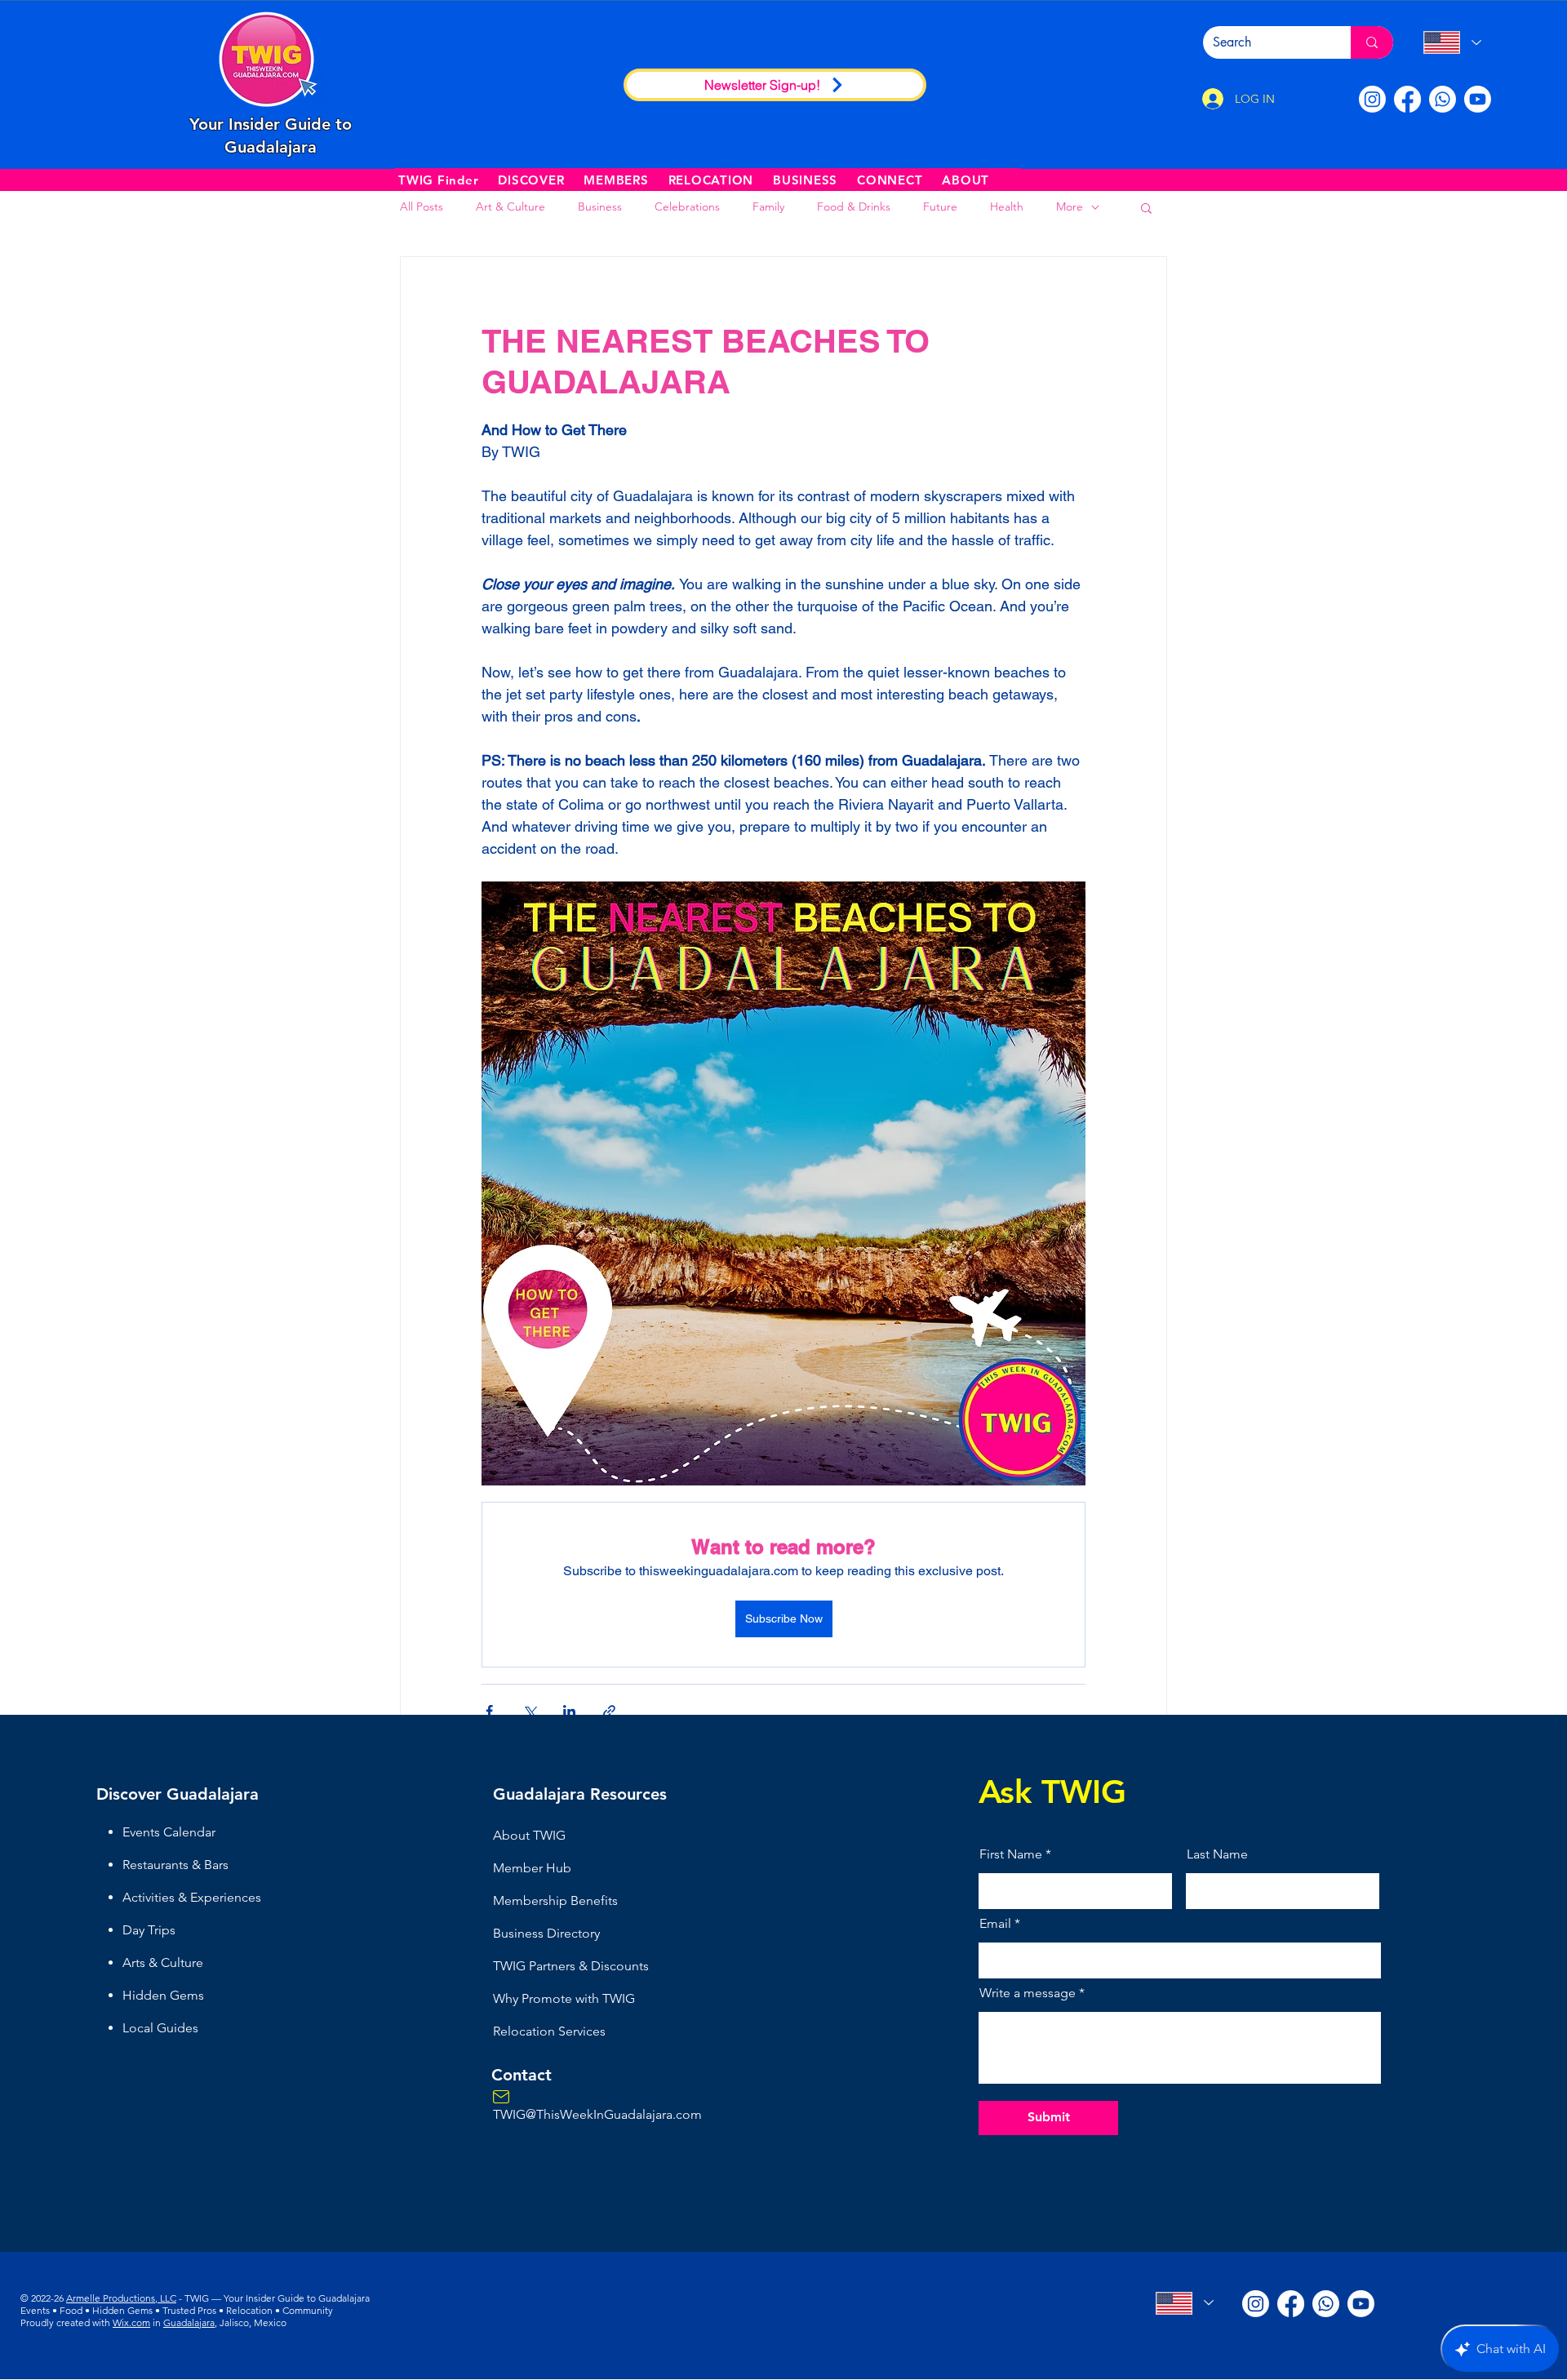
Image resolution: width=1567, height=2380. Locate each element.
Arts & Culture (163, 1963)
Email (995, 1924)
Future (940, 206)
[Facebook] (1407, 99)
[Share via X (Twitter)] (529, 1711)
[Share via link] (609, 1711)
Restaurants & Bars (175, 1865)
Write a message (1028, 1993)
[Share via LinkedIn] (569, 1711)
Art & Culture (510, 206)
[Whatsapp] (1443, 99)
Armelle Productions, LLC (121, 2298)
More (1070, 206)
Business (600, 206)
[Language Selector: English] (1452, 42)
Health (1007, 206)
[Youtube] (1478, 99)
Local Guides (160, 2028)
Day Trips (149, 1930)
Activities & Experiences (192, 1897)
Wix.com (131, 2322)
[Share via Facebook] (489, 1711)
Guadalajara (189, 2322)
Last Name (1217, 1854)
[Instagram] (1372, 99)
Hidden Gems (163, 1995)
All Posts (422, 206)
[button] (531, 180)
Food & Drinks (854, 206)
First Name (1011, 1854)
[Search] (1372, 42)
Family (768, 206)
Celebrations (687, 206)
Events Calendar (169, 1832)
